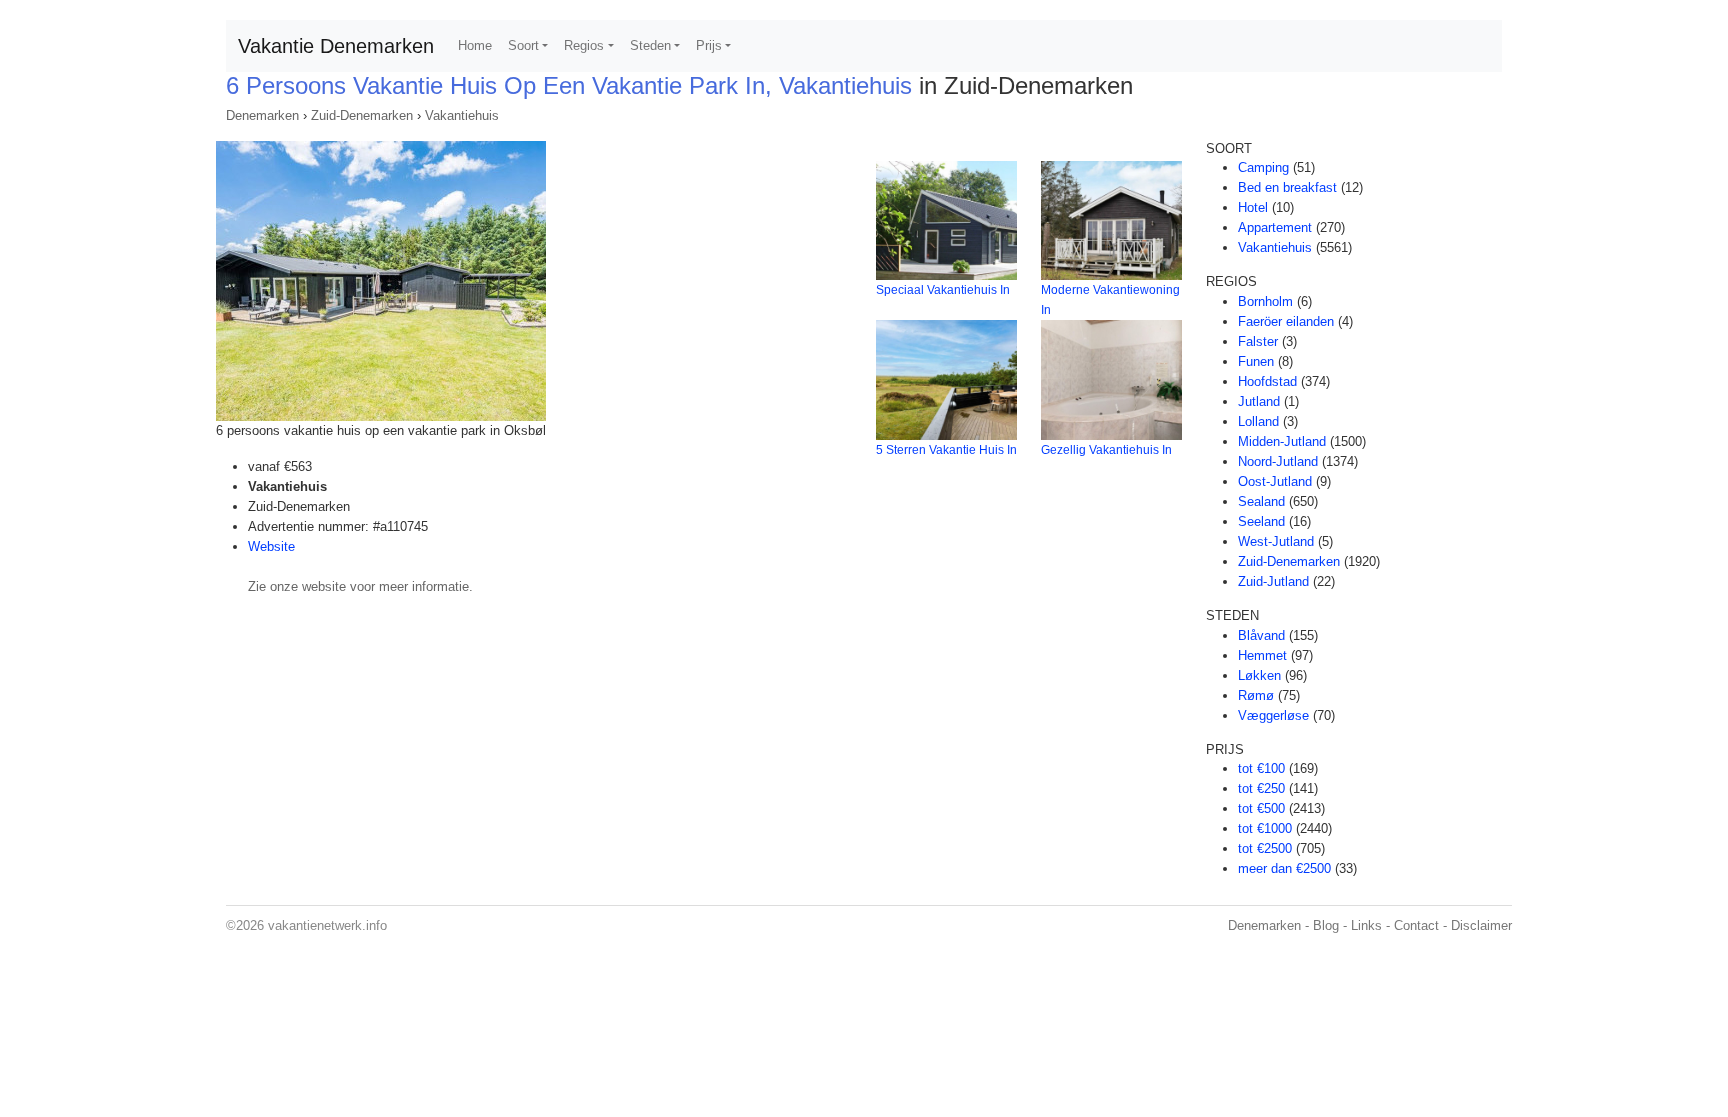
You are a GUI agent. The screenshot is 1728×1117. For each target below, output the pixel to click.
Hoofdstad (1267, 381)
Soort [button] (523, 45)
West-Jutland (1276, 541)
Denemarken (262, 115)
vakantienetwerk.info (327, 925)
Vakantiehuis (462, 115)
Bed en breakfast (1287, 187)
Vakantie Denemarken (336, 46)
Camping (1263, 167)
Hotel (1253, 207)
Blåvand (1261, 635)
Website (271, 546)
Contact (1416, 925)
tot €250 (1261, 788)
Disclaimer (1481, 925)
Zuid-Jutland (1273, 581)
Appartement (1275, 227)
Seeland (1261, 521)
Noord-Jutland (1278, 461)
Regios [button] (584, 45)
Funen (1256, 361)
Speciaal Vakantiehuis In (943, 290)
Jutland (1259, 401)
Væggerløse (1273, 715)
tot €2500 (1265, 848)
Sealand (1261, 501)
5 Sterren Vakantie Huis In (946, 450)
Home (475, 45)
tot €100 (1261, 768)
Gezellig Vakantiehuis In (1106, 450)
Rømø (1256, 695)
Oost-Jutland (1275, 481)
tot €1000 (1265, 828)
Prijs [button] (709, 45)
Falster (1258, 341)
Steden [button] (650, 45)
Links (1366, 925)
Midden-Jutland (1282, 441)
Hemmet (1262, 655)
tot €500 (1261, 808)
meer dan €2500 (1284, 868)
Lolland (1258, 421)
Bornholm (1265, 301)
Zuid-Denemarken (362, 115)
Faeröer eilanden (1286, 321)
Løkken (1259, 675)
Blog (1326, 925)
